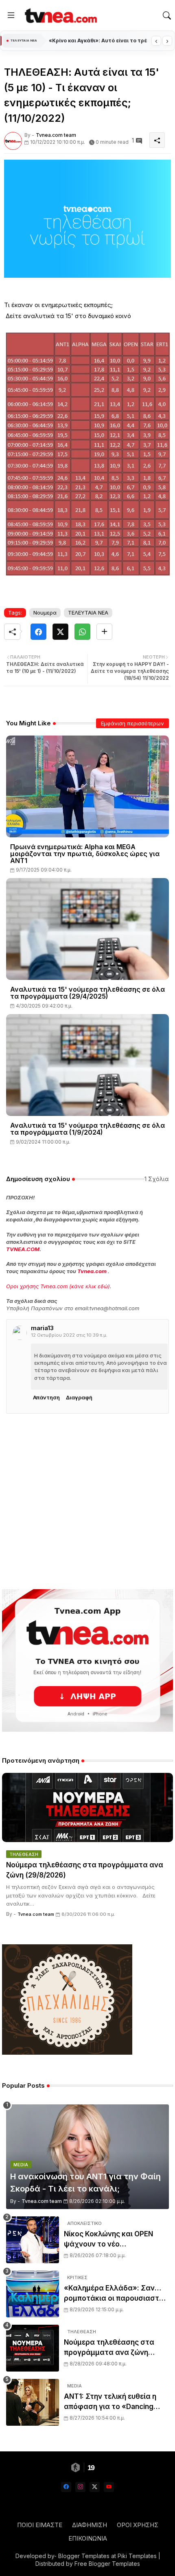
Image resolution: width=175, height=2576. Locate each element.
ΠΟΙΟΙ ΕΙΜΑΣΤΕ (40, 2525)
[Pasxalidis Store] (67, 2052)
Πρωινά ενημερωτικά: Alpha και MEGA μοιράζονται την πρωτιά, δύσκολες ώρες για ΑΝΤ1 (85, 854)
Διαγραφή (79, 1397)
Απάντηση (46, 1397)
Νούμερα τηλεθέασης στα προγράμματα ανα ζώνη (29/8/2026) (85, 1870)
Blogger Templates (84, 2556)
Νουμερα (45, 613)
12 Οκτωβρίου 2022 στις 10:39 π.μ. (69, 1335)
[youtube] (109, 2487)
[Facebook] (38, 632)
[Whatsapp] (82, 632)
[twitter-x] (95, 2487)
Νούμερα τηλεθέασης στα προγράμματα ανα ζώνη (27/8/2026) (109, 2348)
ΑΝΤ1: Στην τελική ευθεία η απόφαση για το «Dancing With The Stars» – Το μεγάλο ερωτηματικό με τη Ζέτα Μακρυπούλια (113, 2402)
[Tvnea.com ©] (60, 15)
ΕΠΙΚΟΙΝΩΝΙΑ (88, 2538)
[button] (167, 15)
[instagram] (80, 2487)
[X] (60, 632)
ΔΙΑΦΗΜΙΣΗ (90, 2525)
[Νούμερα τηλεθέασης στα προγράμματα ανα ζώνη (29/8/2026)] (87, 1807)
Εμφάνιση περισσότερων (132, 723)
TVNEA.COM (23, 1249)
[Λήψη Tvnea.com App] (87, 1660)
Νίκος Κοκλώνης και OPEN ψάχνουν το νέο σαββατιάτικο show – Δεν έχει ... (116, 2240)
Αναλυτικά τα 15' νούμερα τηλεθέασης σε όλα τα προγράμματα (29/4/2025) (87, 993)
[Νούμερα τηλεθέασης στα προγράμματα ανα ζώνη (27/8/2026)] (33, 2348)
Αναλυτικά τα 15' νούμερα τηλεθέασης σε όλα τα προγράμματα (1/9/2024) (87, 1129)
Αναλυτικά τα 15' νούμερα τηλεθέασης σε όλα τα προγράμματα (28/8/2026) (98, 41)
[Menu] (11, 15)
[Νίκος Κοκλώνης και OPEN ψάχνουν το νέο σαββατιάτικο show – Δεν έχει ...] (33, 2240)
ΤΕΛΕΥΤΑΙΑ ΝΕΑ (88, 613)
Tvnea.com (92, 1271)
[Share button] (104, 632)
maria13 (42, 1328)
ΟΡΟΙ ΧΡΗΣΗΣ (138, 2525)
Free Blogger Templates (107, 2564)
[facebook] (66, 2487)
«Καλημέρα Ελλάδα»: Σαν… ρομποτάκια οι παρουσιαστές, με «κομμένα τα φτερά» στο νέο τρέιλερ (116, 2294)
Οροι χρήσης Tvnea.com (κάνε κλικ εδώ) (58, 1286)
